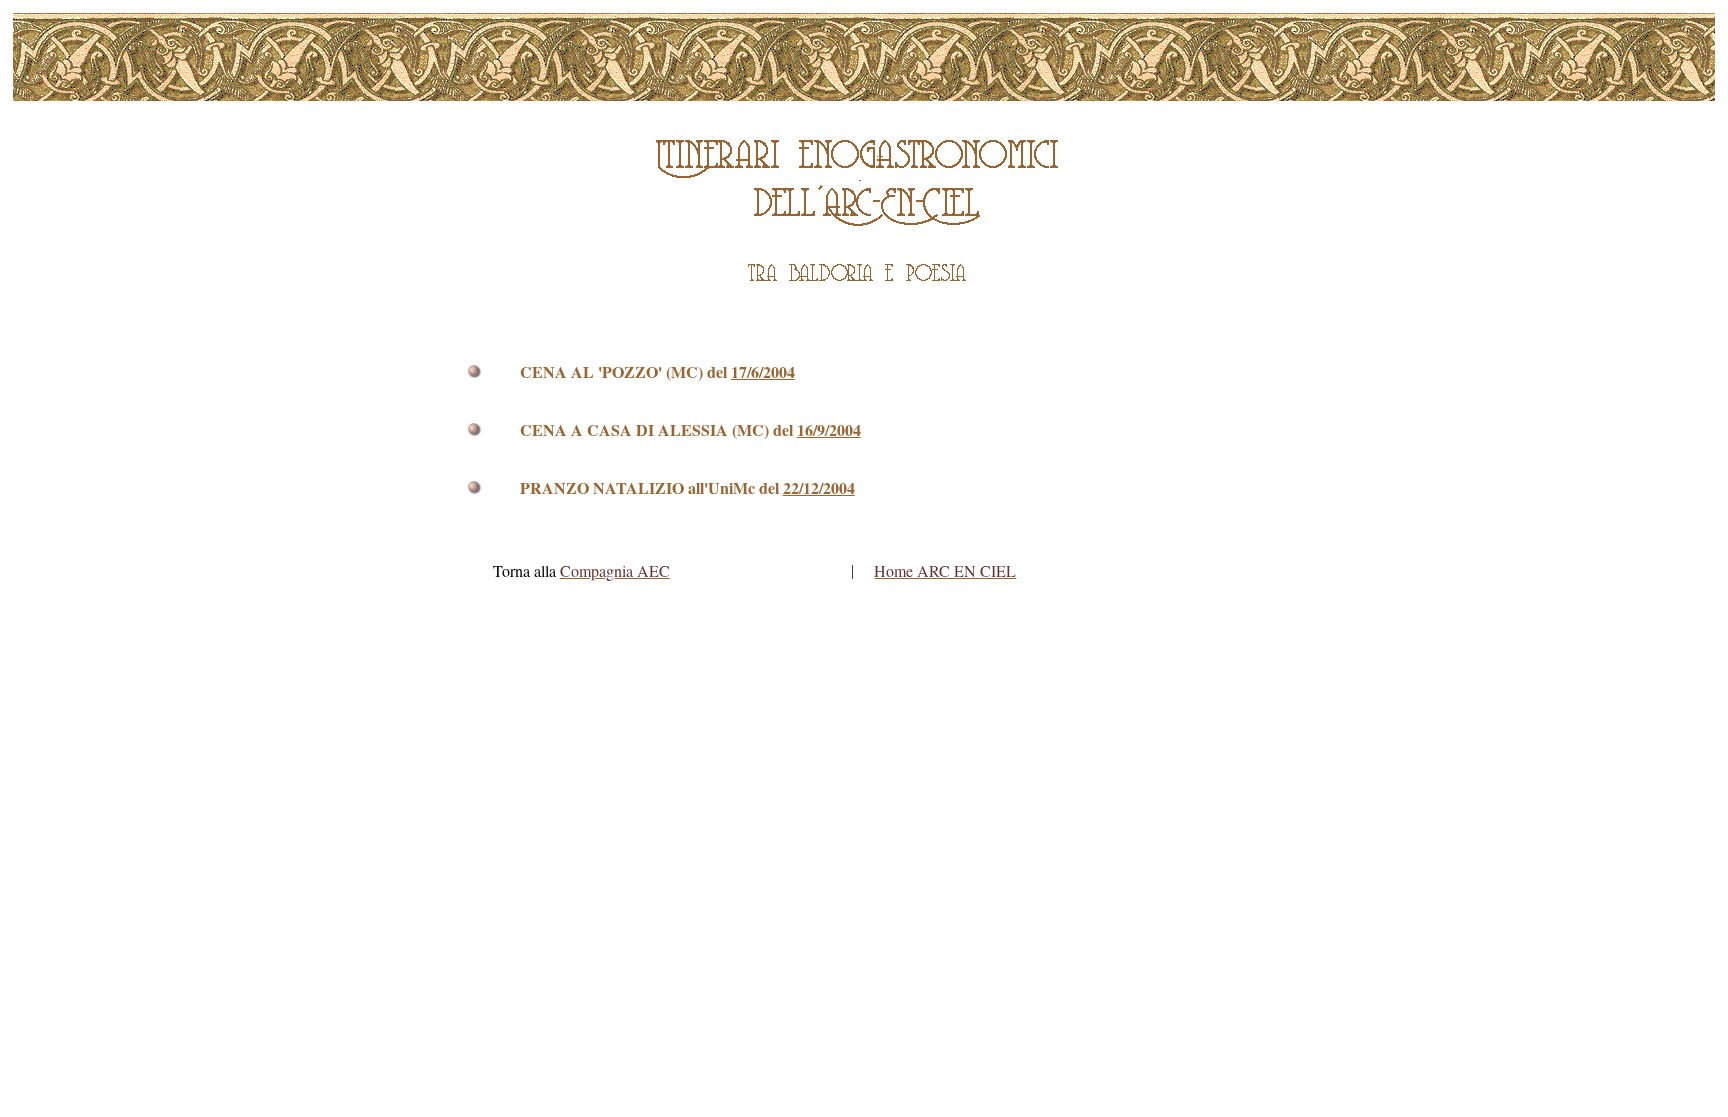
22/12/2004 (819, 487)
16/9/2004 (829, 429)
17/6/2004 (763, 371)
